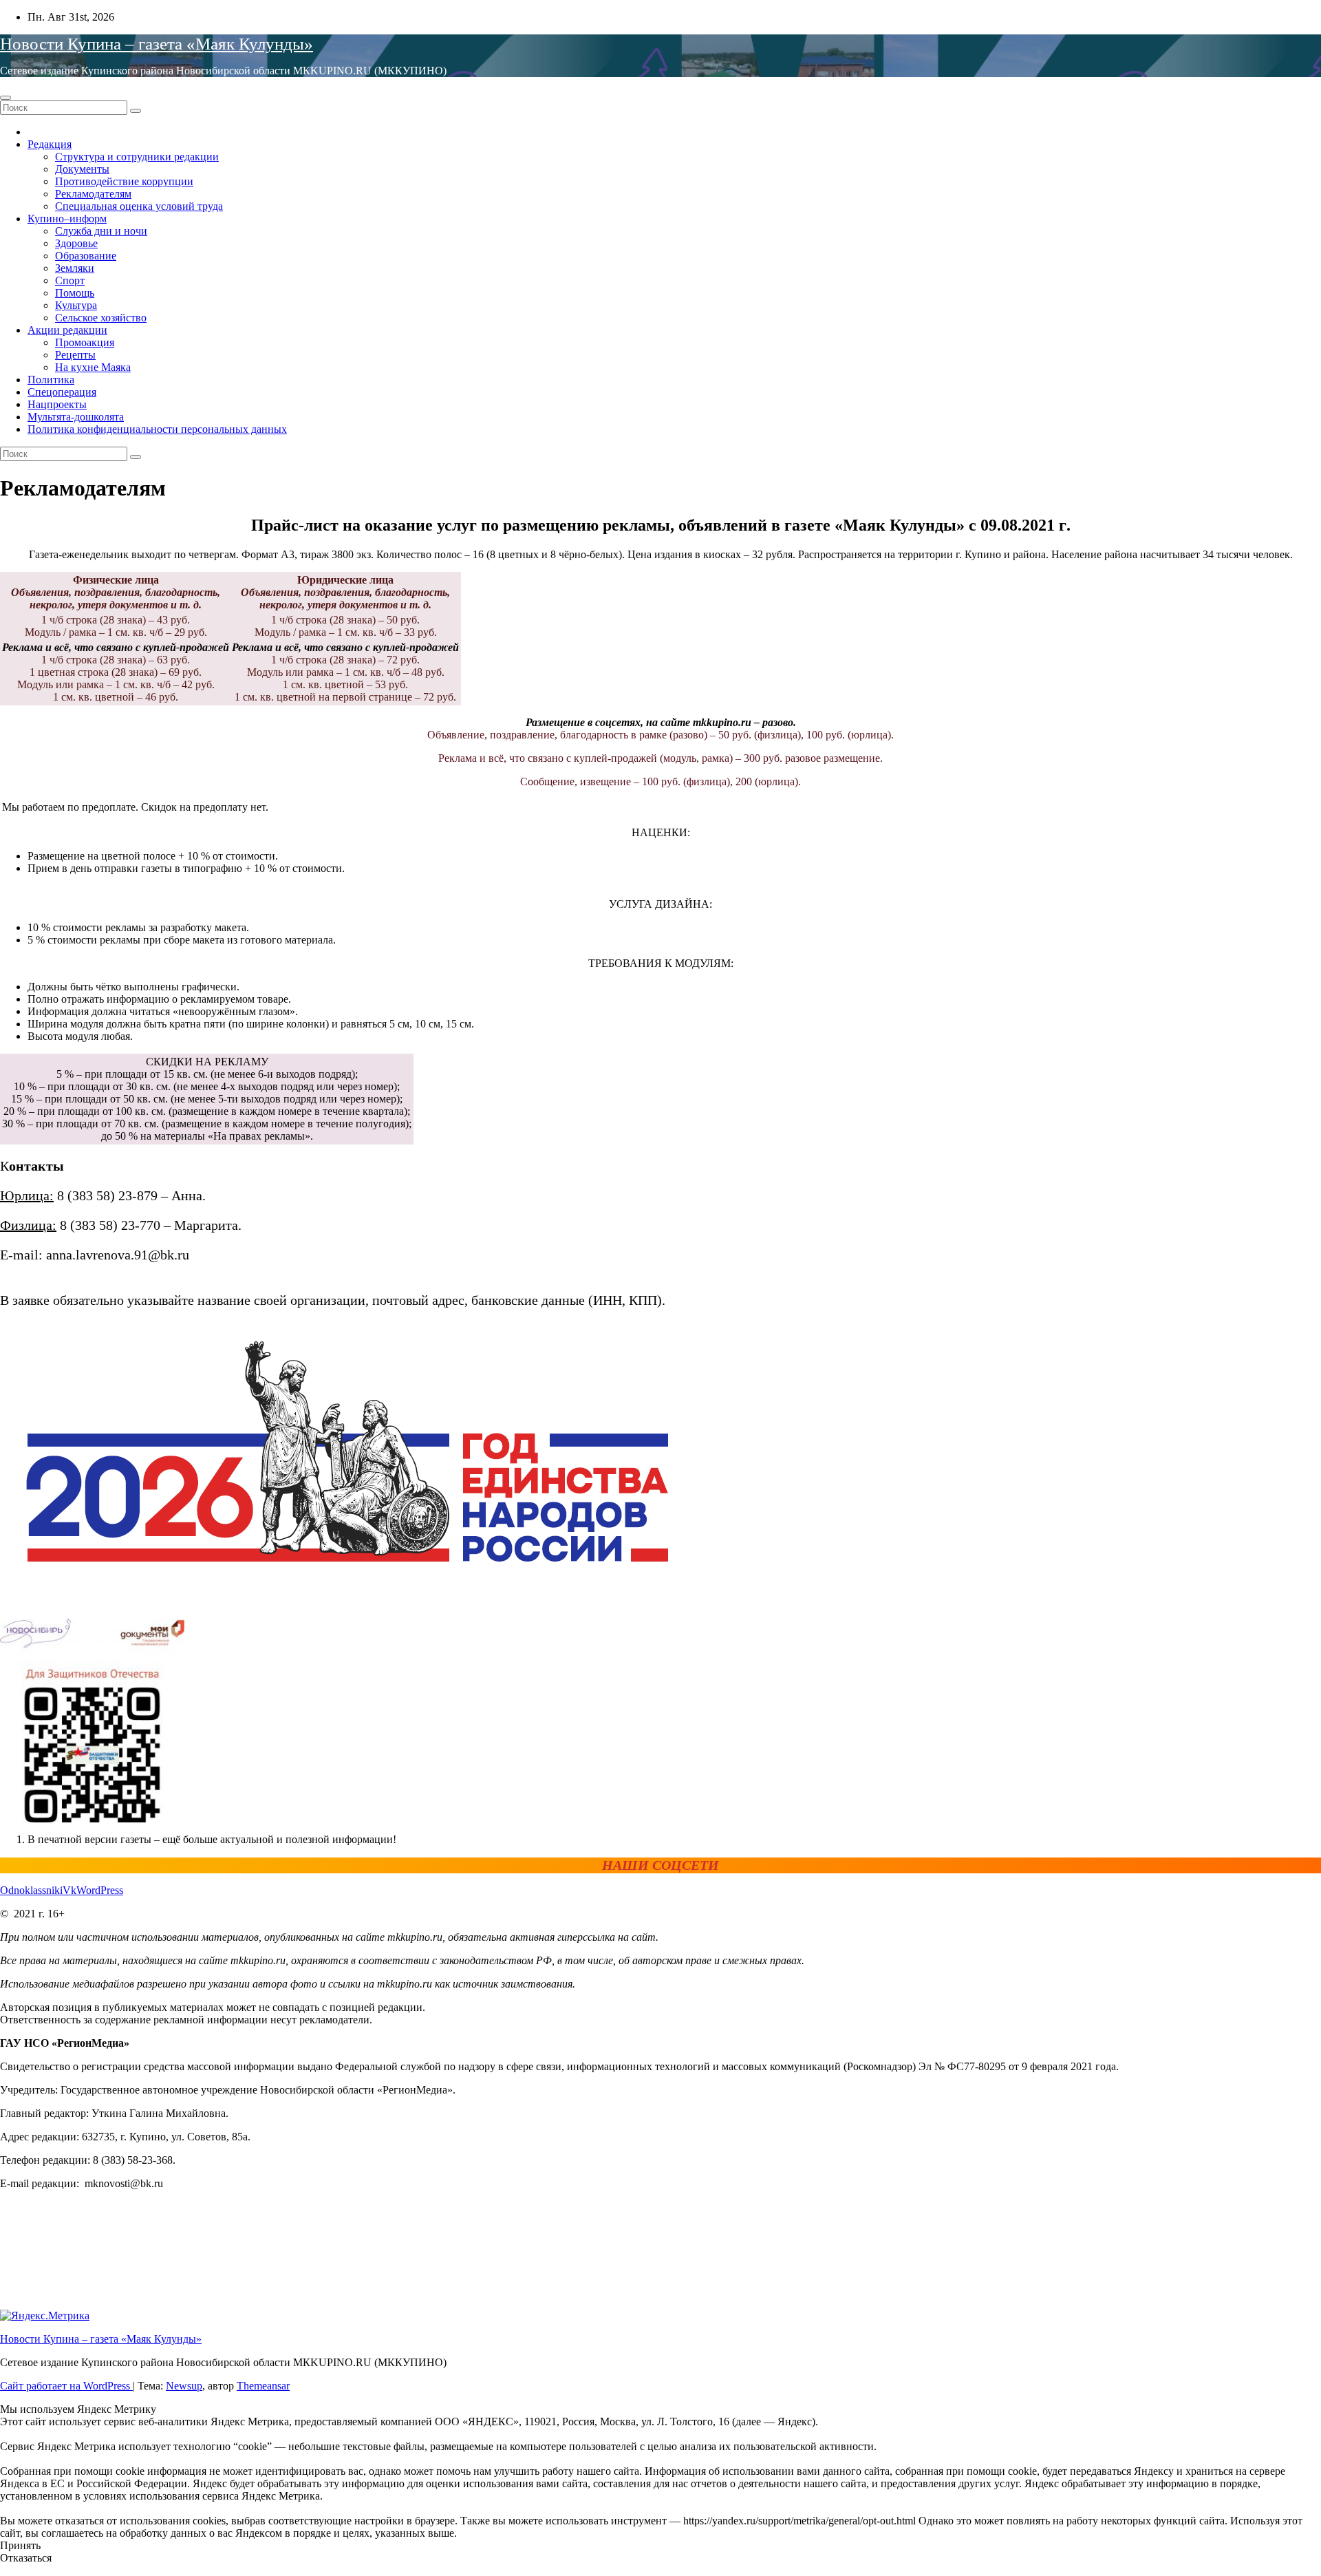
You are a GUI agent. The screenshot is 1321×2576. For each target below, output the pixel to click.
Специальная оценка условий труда (139, 206)
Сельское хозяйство (101, 318)
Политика (51, 380)
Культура (76, 305)
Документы (82, 169)
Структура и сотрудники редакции (137, 157)
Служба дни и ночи (101, 231)
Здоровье (76, 243)
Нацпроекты (57, 404)
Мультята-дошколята (76, 417)
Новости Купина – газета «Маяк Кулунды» (157, 44)
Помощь (75, 293)
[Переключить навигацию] (6, 98)
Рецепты (75, 355)
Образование (86, 256)
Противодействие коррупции (124, 181)
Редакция (50, 144)
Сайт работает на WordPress (66, 2386)
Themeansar (263, 2386)
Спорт (70, 280)
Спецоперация (62, 392)
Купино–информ (67, 219)
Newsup (184, 2386)
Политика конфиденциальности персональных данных (157, 429)
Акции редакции (67, 330)
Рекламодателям (93, 194)
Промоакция (85, 342)
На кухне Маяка (93, 367)
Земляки (75, 268)
